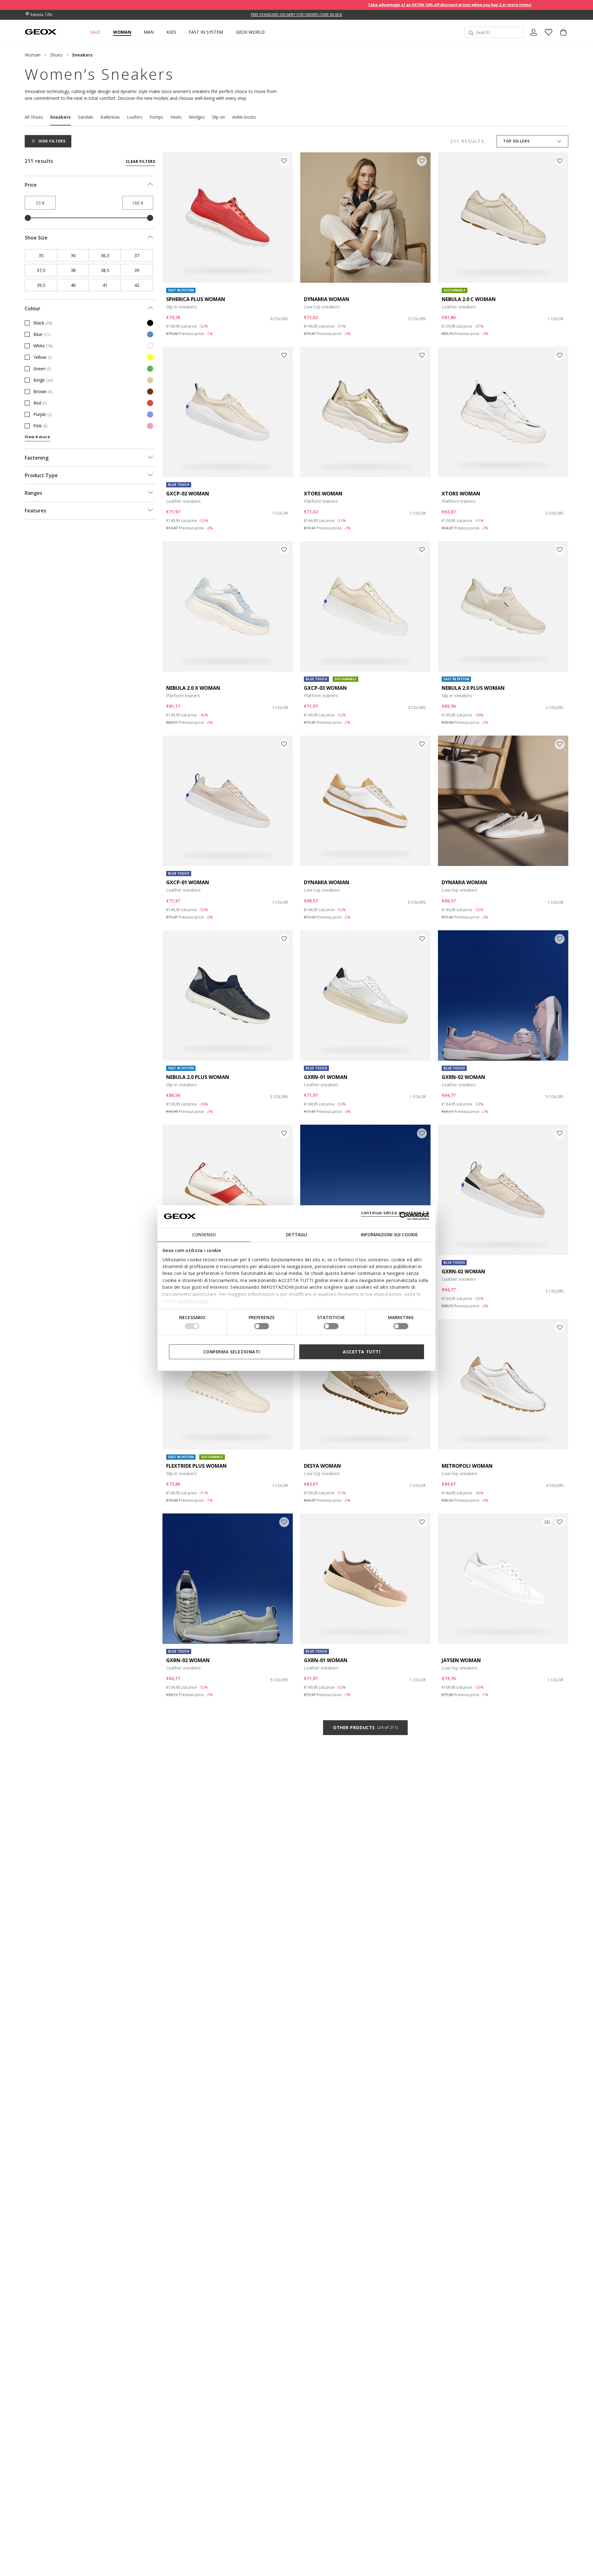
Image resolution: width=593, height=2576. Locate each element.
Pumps (156, 117)
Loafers (135, 117)
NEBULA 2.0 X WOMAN (193, 688)
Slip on (219, 117)
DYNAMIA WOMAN (327, 299)
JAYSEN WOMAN (461, 1660)
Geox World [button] (250, 32)
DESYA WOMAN (322, 1466)
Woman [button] (122, 32)
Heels (176, 117)
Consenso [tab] (204, 1234)
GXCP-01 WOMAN (188, 882)
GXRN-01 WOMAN (326, 1077)
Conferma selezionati (232, 1351)
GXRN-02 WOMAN (463, 1077)
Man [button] (149, 32)
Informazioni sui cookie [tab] (389, 1234)
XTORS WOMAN (323, 494)
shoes (56, 55)
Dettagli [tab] (296, 1234)
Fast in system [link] (206, 32)
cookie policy (193, 1301)
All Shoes (34, 117)
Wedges (197, 117)
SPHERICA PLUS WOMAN (196, 299)
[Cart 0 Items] (561, 37)
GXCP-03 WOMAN (325, 688)
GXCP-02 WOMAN (188, 494)
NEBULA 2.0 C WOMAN (469, 299)
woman (33, 55)
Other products (365, 1727)
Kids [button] (171, 32)
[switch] (262, 1326)
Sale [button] (95, 32)
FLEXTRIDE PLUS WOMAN (196, 1466)
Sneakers (60, 117)
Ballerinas (110, 117)
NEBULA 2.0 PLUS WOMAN (473, 688)
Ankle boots (244, 117)
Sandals (86, 117)
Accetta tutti (362, 1351)
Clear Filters (140, 161)
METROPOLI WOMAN (467, 1466)
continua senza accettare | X (395, 1212)
